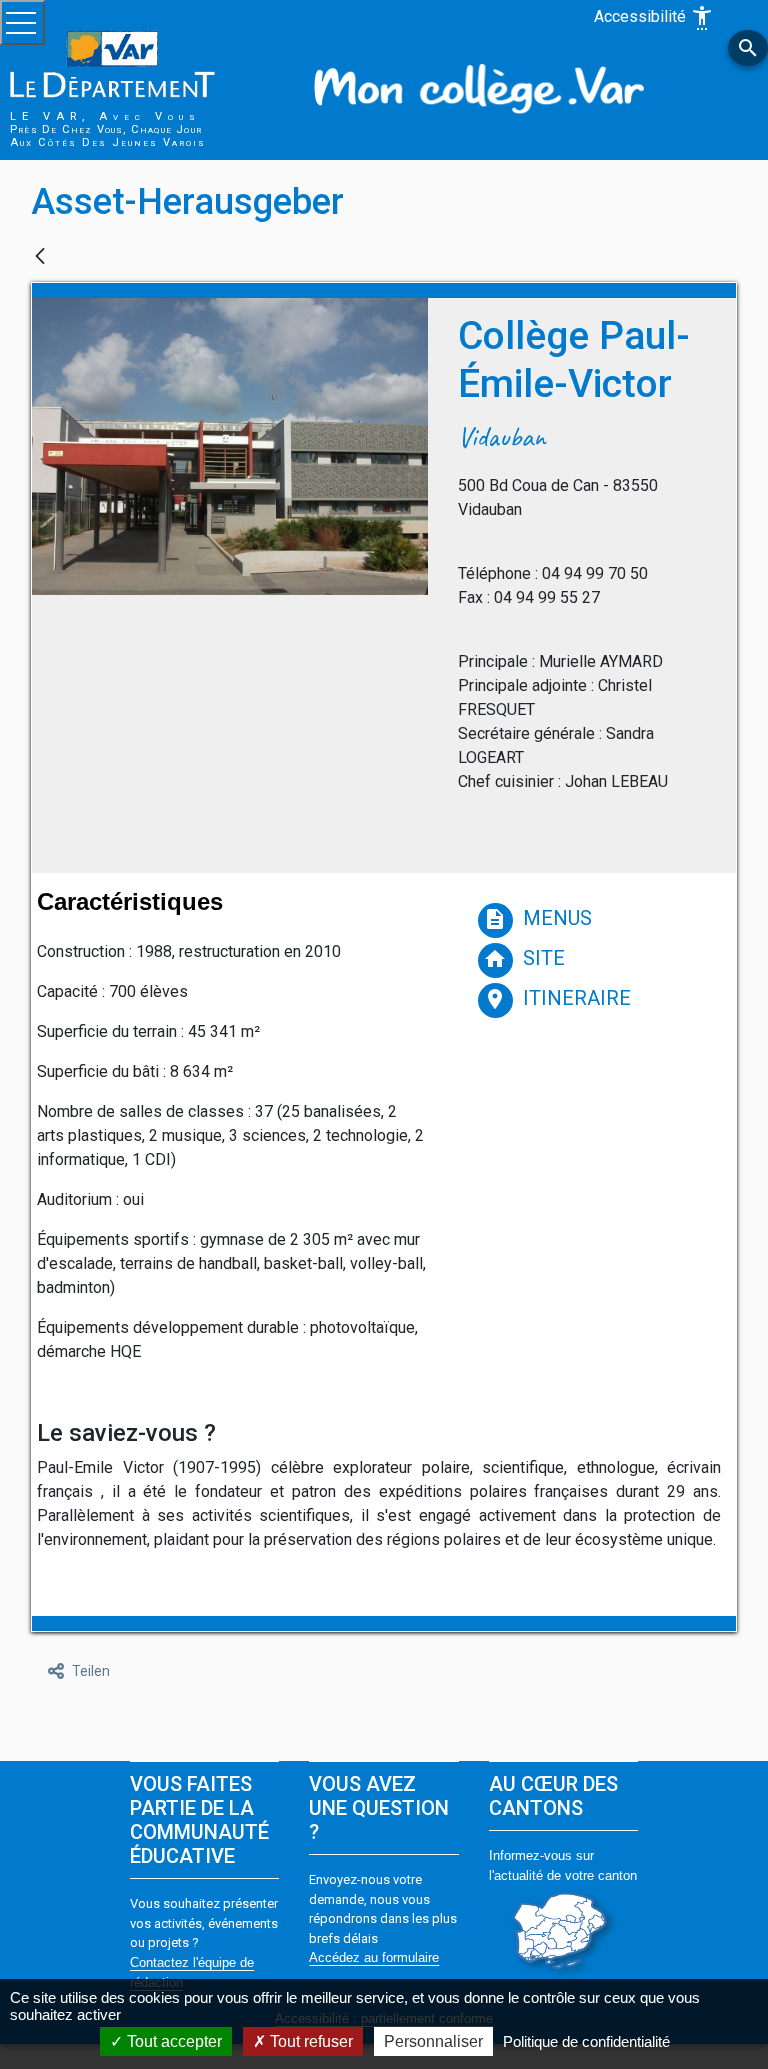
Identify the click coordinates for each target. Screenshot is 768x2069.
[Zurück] (40, 257)
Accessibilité (654, 18)
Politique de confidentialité (586, 2041)
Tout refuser (309, 2041)
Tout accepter (172, 2041)
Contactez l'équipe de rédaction (192, 1972)
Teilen (91, 1671)
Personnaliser (433, 2041)
